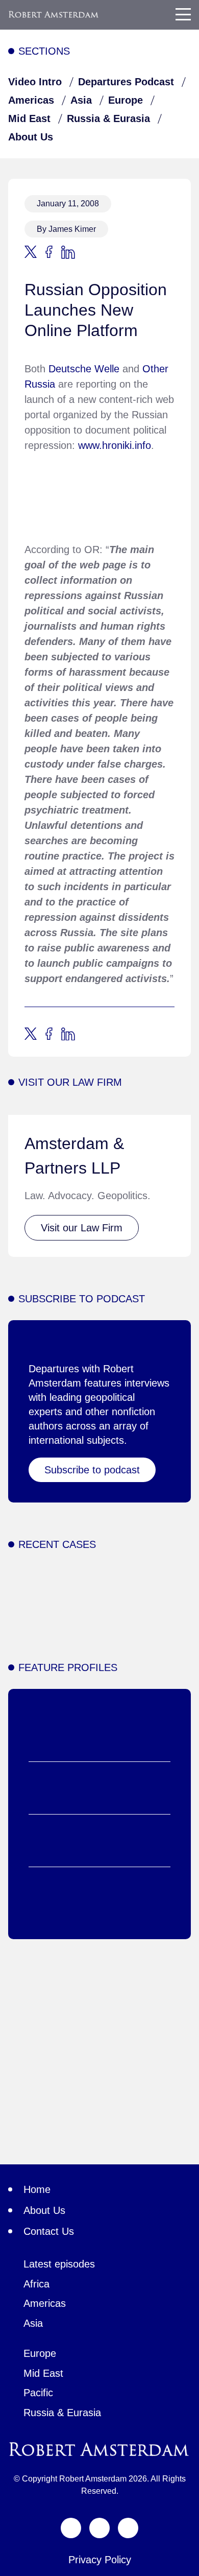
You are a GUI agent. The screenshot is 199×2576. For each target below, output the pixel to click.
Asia (81, 100)
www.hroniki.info (115, 445)
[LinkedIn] (128, 2528)
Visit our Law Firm (82, 1228)
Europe (126, 100)
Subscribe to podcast (92, 1470)
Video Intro (35, 82)
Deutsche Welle (84, 369)
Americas (31, 100)
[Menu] (183, 14)
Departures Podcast (126, 82)
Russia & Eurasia (108, 118)
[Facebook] (99, 2528)
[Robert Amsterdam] (54, 15)
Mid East (29, 118)
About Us (31, 137)
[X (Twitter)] (71, 2528)
